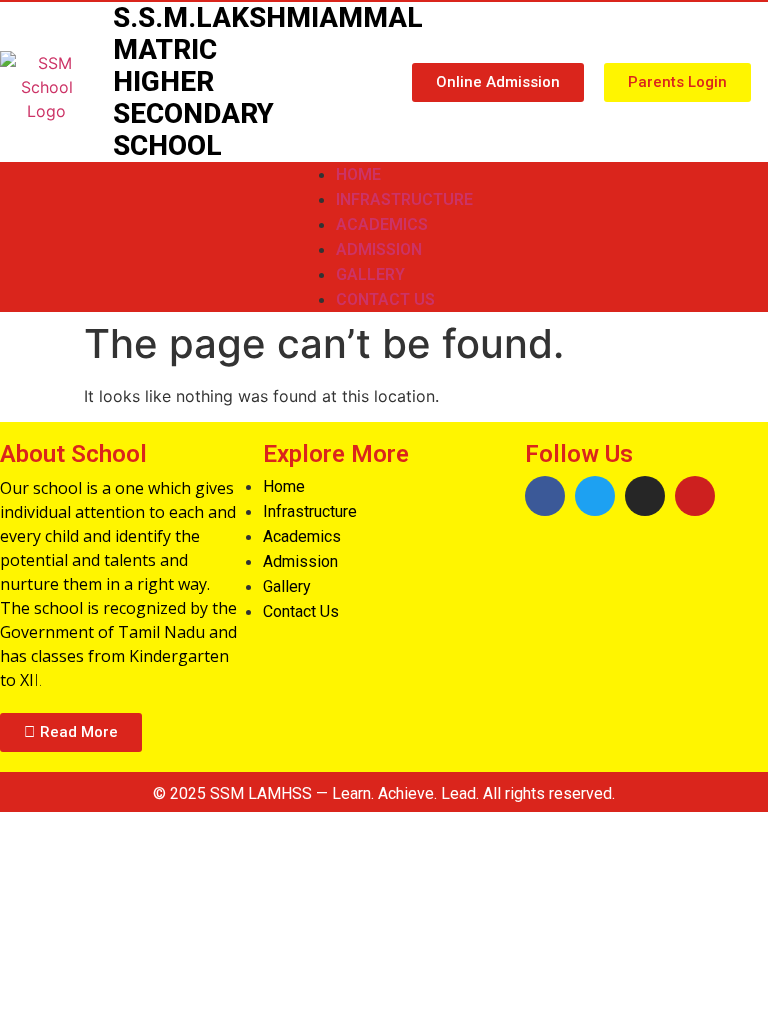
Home (358, 174)
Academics (382, 224)
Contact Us (385, 299)
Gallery (370, 274)
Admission (379, 249)
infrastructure (404, 199)
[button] (498, 82)
